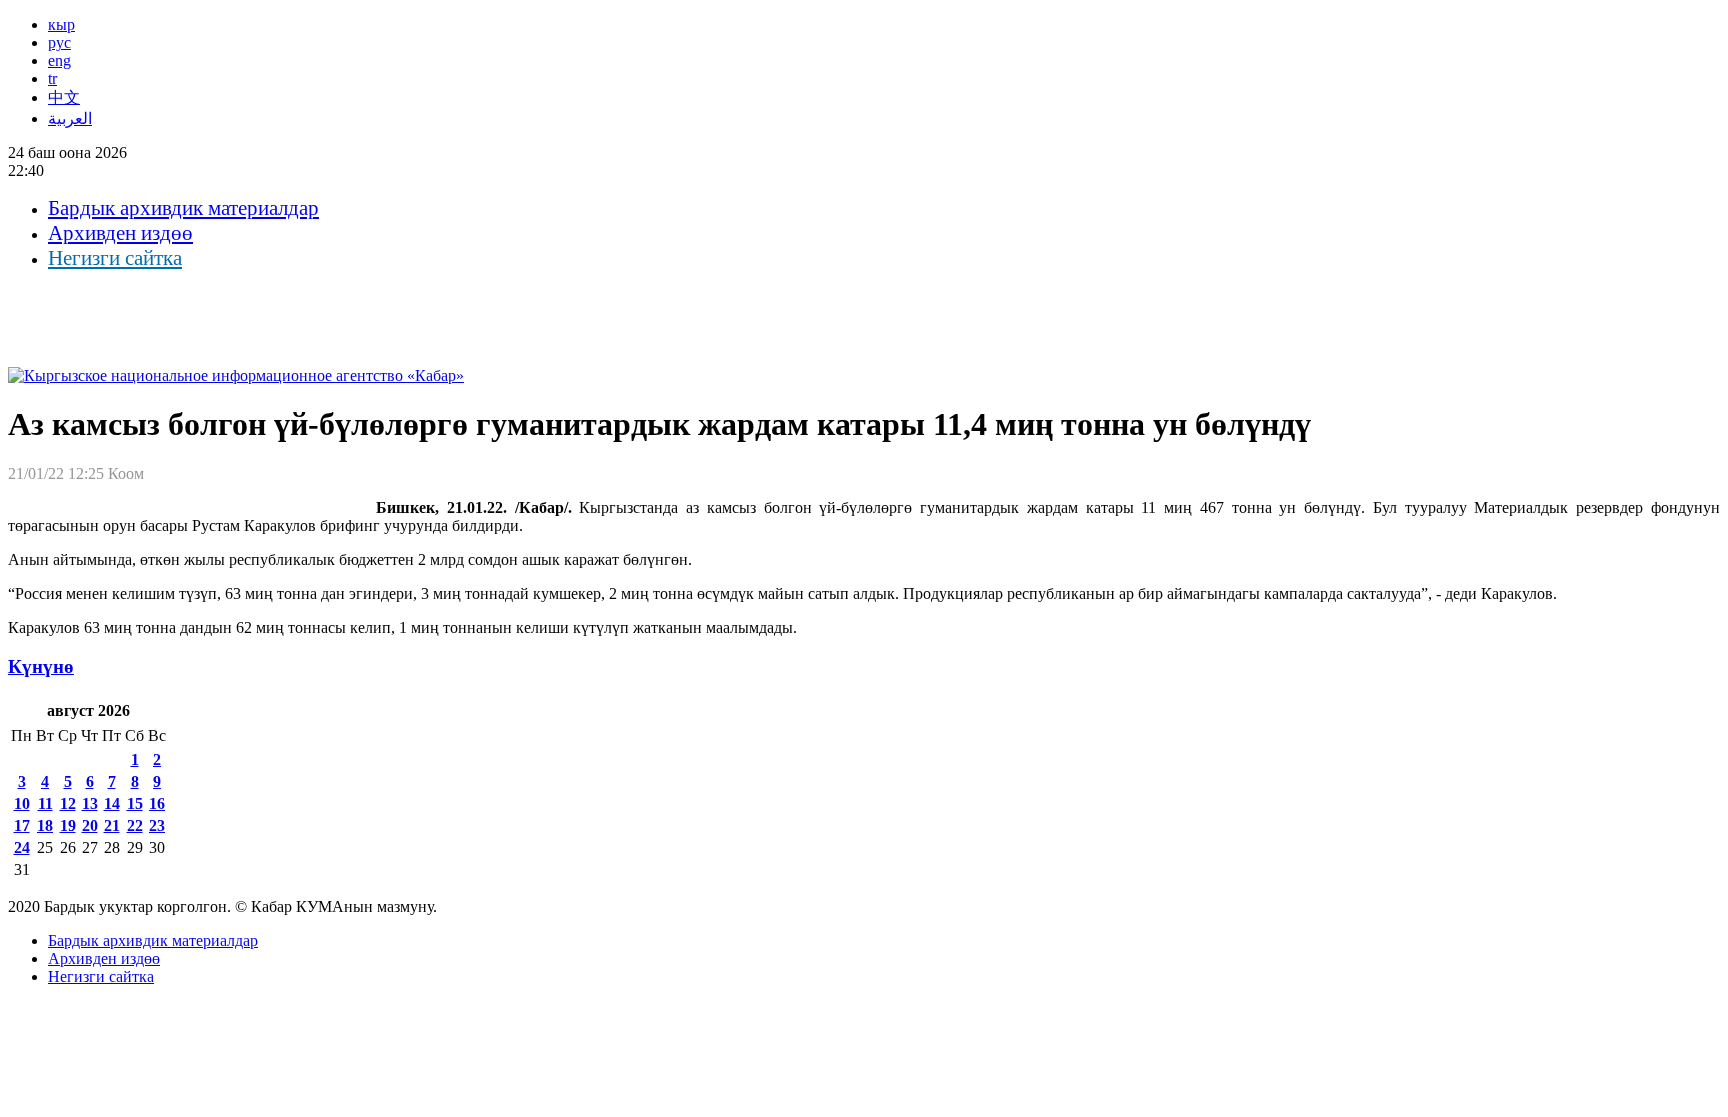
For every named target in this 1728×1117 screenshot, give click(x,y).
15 (135, 803)
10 (22, 803)
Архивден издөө (120, 233)
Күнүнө (41, 666)
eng (59, 60)
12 (68, 803)
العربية (70, 118)
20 (90, 825)
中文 (64, 97)
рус (59, 42)
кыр (61, 24)
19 (68, 825)
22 (135, 825)
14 (112, 803)
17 (22, 825)
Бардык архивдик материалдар (183, 208)
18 (45, 825)
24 (22, 847)
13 (90, 803)
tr (52, 78)
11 (45, 803)
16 (157, 803)
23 (157, 825)
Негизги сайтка (115, 258)
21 (112, 825)
